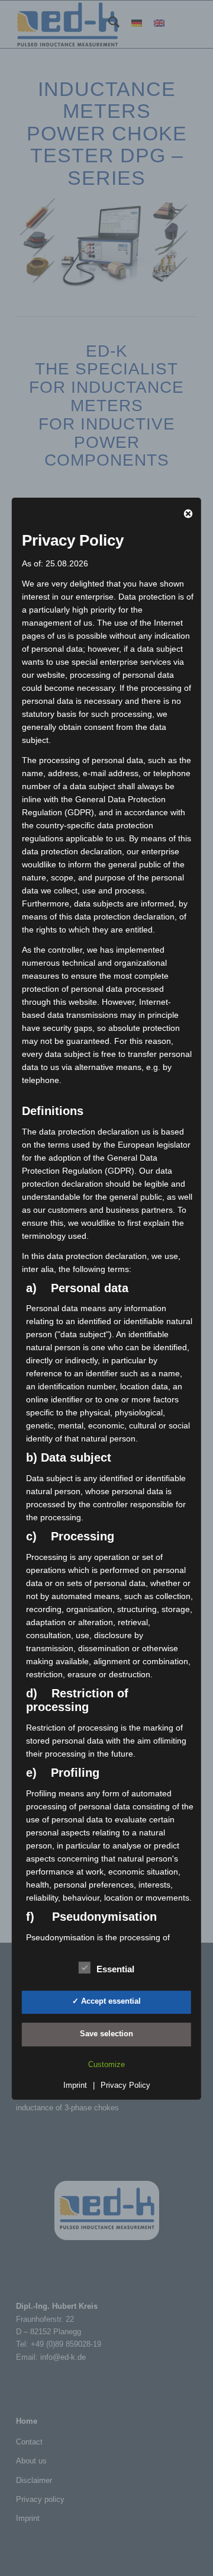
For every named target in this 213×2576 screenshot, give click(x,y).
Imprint (75, 2085)
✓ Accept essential (106, 2001)
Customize (106, 2064)
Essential (115, 1969)
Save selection (106, 2034)
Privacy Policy (125, 2085)
